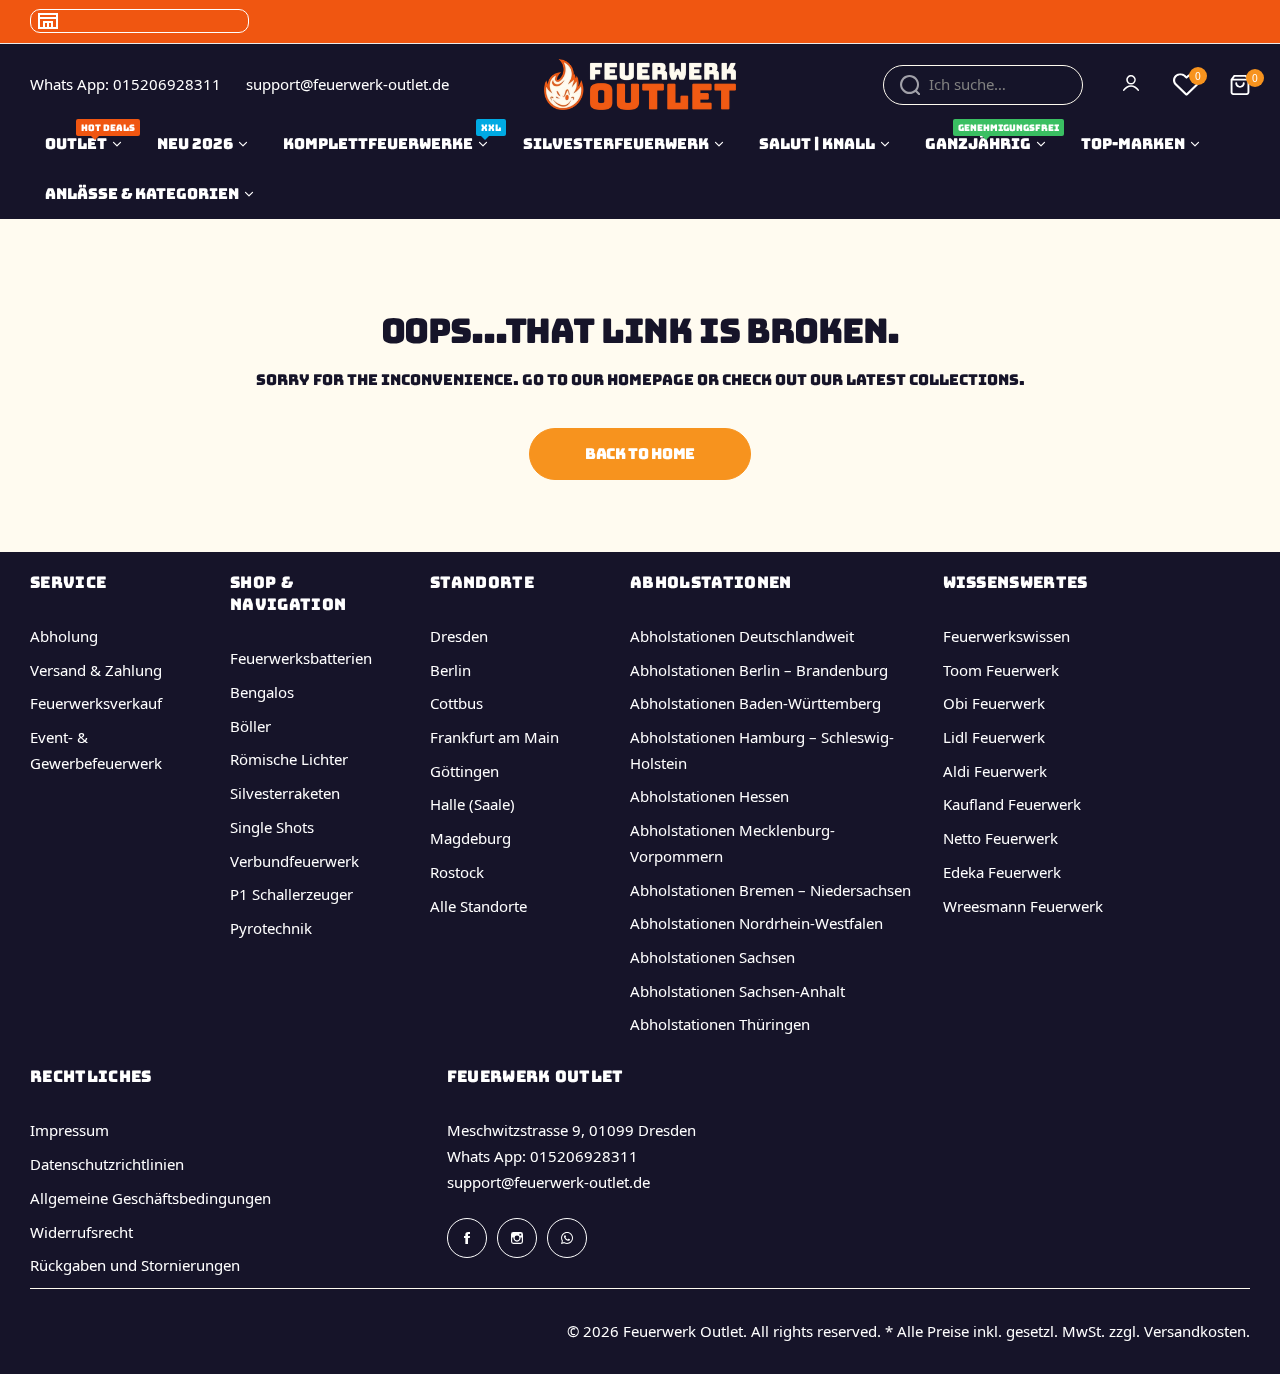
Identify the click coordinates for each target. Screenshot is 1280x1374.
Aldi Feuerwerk (995, 771)
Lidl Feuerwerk (994, 737)
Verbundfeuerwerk (294, 861)
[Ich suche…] (910, 85)
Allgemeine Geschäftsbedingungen (150, 1198)
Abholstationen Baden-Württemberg (755, 703)
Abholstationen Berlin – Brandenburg (759, 670)
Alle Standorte (478, 906)
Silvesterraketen (285, 793)
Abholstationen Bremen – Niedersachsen (770, 890)
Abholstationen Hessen (709, 796)
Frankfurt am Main (494, 737)
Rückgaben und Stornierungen (135, 1265)
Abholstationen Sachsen (712, 957)
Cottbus (456, 703)
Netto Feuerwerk (1000, 838)
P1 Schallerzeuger (291, 894)
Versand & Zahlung (96, 670)
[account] (1133, 85)
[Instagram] (517, 1238)
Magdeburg (470, 838)
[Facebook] (467, 1238)
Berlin (450, 670)
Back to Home (640, 454)
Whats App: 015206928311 (542, 1156)
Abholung (64, 636)
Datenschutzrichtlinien (107, 1164)
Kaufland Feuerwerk (1012, 804)
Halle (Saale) (472, 804)
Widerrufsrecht (81, 1232)
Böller (250, 726)
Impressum (69, 1130)
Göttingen (464, 771)
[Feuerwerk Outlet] (640, 84)
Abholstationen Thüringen (720, 1024)
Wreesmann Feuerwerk (1023, 906)
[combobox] (983, 85)
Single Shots (272, 827)
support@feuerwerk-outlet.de (548, 1182)
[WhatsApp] (567, 1238)
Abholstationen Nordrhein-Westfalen (756, 923)
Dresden (459, 636)
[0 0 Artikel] (1240, 85)
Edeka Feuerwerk (1002, 872)
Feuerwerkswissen (1006, 636)
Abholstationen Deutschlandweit (742, 636)
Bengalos (262, 692)
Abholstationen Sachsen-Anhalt (737, 991)
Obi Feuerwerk (994, 703)
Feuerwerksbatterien (301, 658)
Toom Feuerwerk (1001, 670)
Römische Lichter (289, 759)
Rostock (457, 872)
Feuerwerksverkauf (96, 703)
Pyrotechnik (271, 928)
